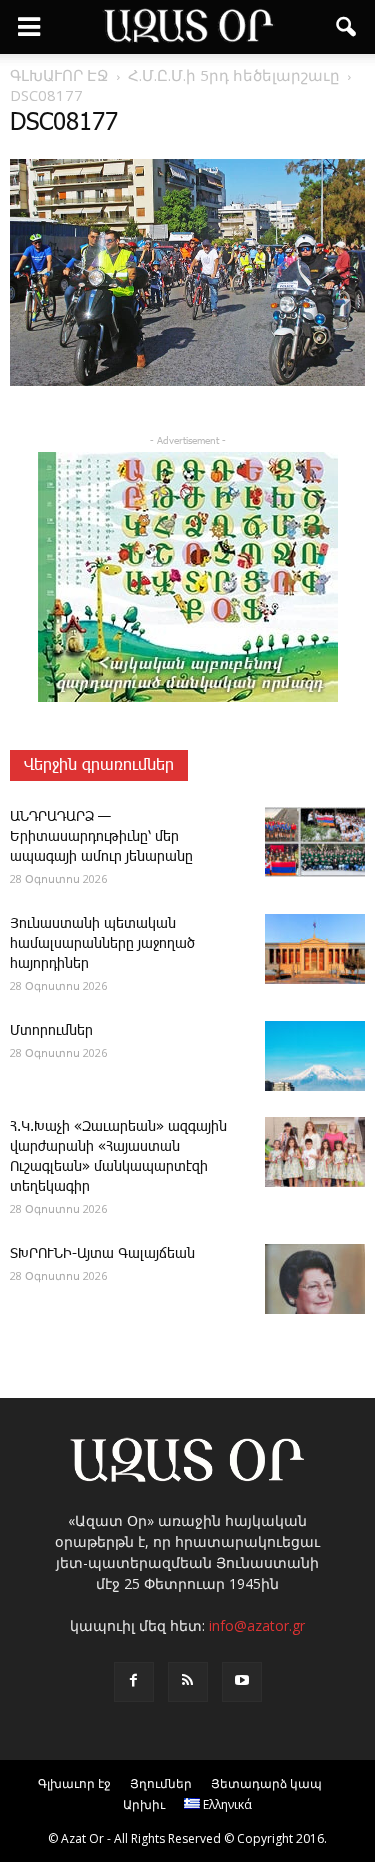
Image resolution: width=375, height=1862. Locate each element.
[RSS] (188, 1682)
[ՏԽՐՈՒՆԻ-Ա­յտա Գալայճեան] (315, 1279)
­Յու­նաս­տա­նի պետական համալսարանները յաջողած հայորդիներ (102, 944)
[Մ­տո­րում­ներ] (315, 1056)
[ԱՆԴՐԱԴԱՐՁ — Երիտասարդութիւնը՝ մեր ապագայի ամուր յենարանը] (315, 842)
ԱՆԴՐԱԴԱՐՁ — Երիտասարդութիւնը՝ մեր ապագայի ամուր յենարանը (101, 837)
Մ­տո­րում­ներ (51, 1031)
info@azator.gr (257, 1625)
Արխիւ (144, 1804)
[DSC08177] (187, 382)
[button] (347, 27)
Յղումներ (161, 1783)
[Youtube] (242, 1682)
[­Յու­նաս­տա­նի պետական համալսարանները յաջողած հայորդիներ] (315, 949)
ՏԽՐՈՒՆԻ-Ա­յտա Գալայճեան (102, 1254)
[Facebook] (134, 1682)
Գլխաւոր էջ (74, 1783)
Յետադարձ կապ (266, 1783)
